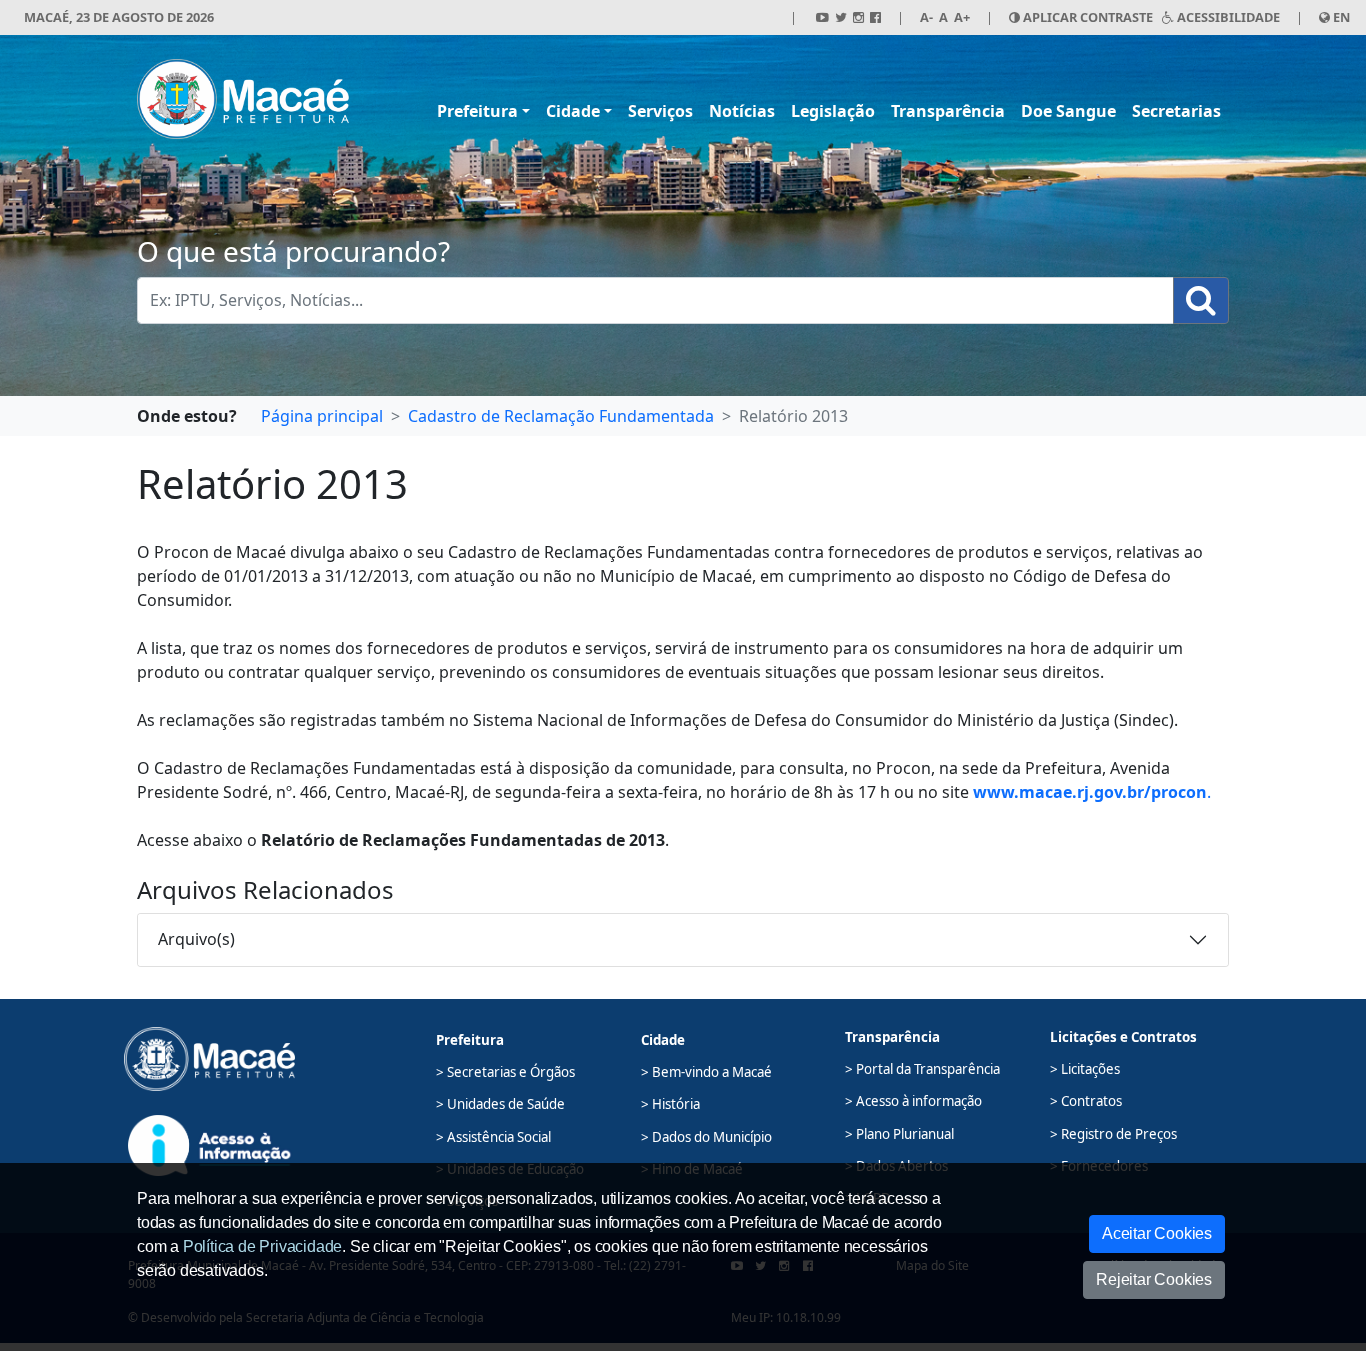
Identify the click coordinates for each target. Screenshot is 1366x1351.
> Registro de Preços (1113, 1134)
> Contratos (1086, 1101)
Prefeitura (477, 111)
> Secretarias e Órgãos (505, 1072)
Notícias (742, 111)
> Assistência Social (493, 1137)
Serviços (660, 111)
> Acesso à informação (913, 1101)
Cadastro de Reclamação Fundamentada (561, 416)
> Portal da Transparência (922, 1069)
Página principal (322, 416)
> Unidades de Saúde (500, 1104)
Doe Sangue (1068, 111)
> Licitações (1085, 1069)
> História (670, 1104)
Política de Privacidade (262, 1246)
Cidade (573, 111)
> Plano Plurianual (899, 1134)
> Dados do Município (706, 1137)
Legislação (833, 111)
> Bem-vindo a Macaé (706, 1072)
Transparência (948, 111)
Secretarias (1176, 111)
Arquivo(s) (196, 939)
